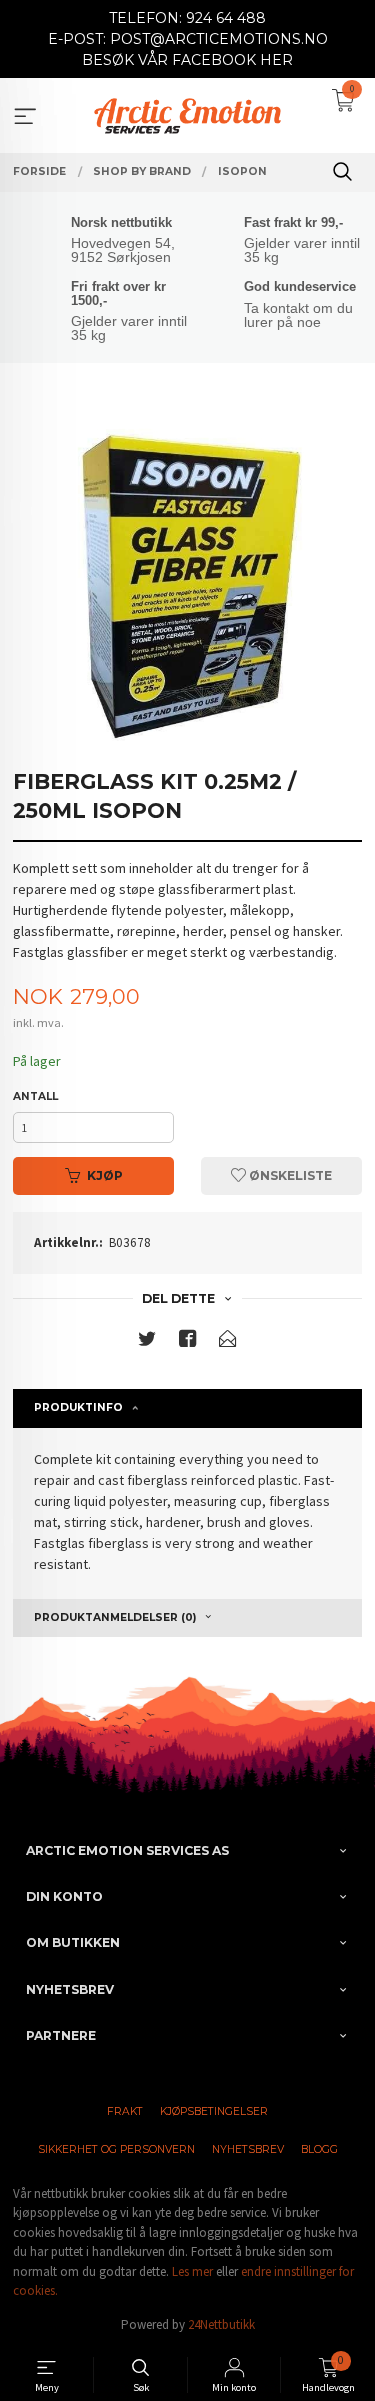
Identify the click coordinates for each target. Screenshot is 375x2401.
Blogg (319, 2149)
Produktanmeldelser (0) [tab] (115, 1617)
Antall (35, 1096)
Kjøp (105, 1175)
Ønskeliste (289, 1175)
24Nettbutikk (221, 2324)
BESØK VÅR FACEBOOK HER (187, 60)
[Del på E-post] (228, 1342)
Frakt (125, 2111)
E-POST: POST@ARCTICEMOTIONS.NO (188, 39)
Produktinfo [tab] (78, 1407)
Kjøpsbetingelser (214, 2111)
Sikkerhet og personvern (116, 2149)
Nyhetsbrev (248, 2149)
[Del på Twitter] (147, 1342)
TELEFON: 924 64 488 (187, 18)
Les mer (192, 2271)
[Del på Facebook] (188, 1342)
